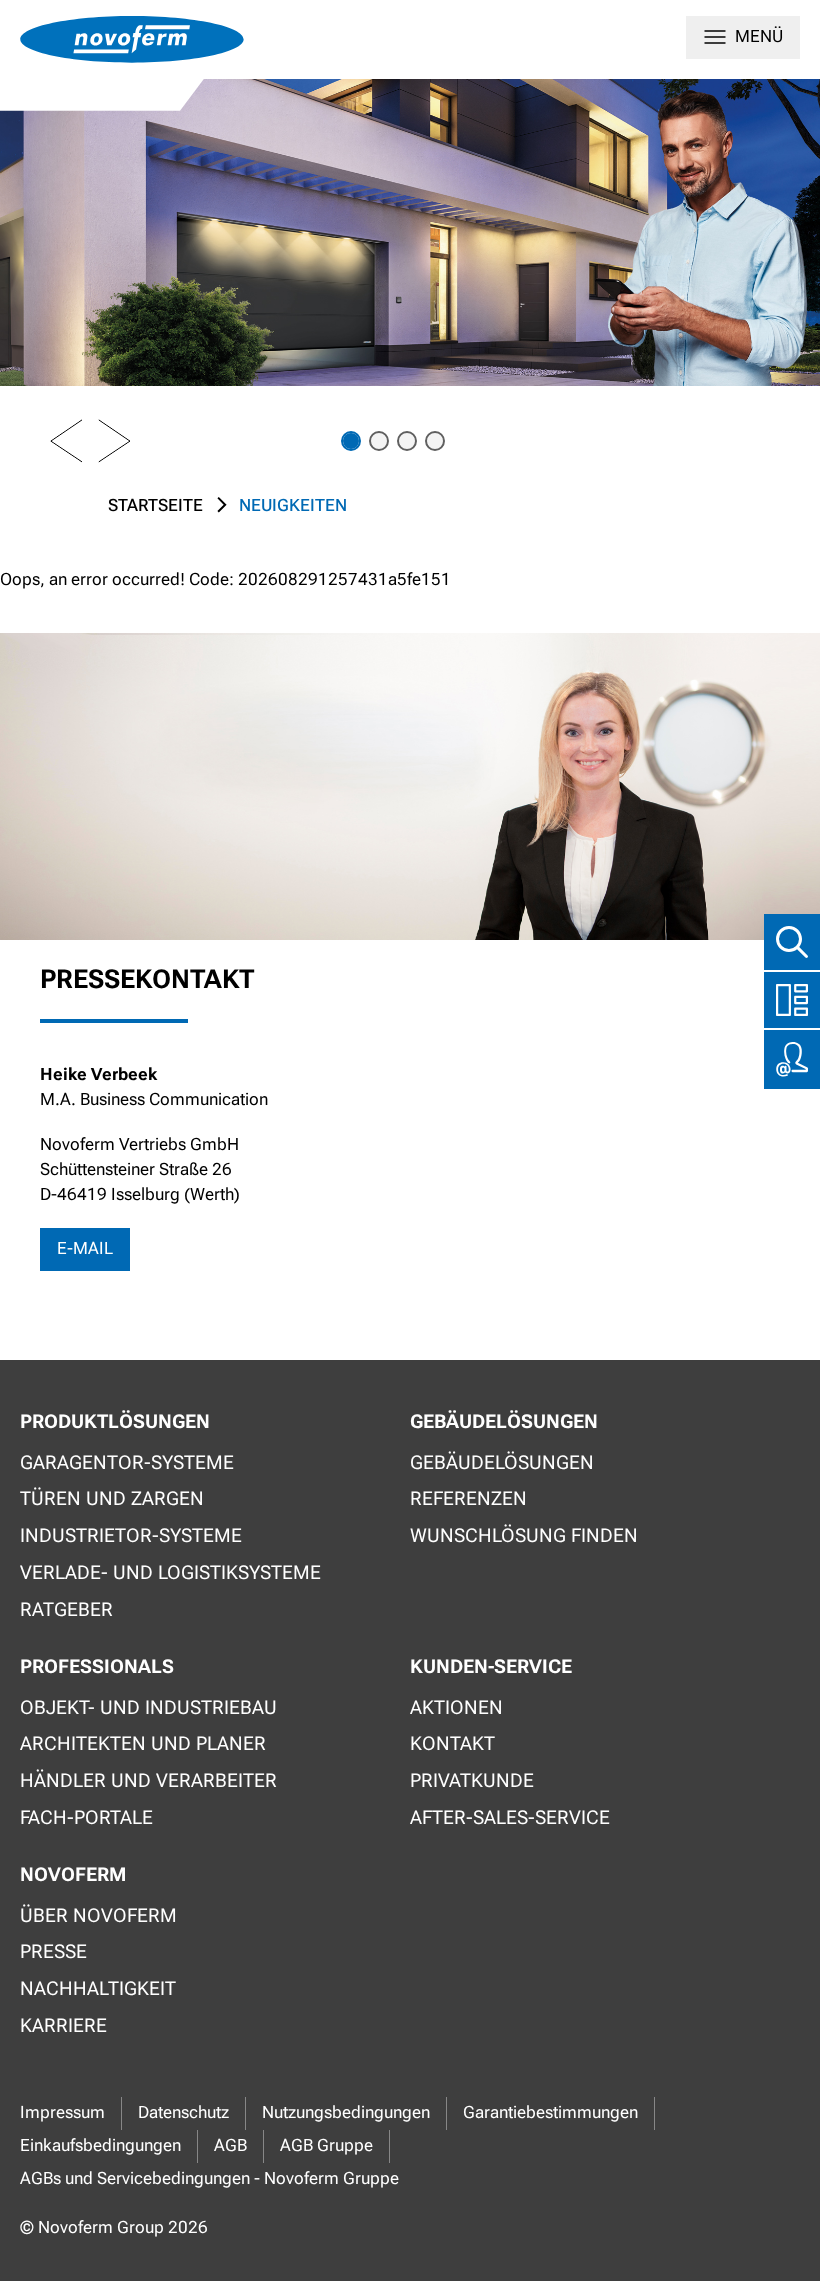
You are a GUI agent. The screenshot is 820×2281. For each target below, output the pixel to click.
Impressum (62, 2112)
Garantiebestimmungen (550, 2112)
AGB (230, 2145)
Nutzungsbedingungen (346, 2112)
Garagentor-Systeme (127, 1462)
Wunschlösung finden (524, 1535)
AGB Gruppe (326, 2145)
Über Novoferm (98, 1915)
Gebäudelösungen (502, 1462)
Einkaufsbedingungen (100, 2145)
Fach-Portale (86, 1817)
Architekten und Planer (143, 1743)
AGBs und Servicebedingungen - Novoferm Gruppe (209, 2178)
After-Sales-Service (510, 1817)
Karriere (63, 2025)
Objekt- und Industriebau (148, 1707)
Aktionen (456, 1707)
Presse (53, 1951)
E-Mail (85, 1248)
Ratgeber (66, 1609)
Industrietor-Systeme (131, 1535)
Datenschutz (183, 2112)
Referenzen (468, 1498)
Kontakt (452, 1743)
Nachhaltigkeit (98, 1988)
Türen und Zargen (112, 1498)
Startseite (155, 505)
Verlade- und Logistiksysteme (170, 1572)
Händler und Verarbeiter (148, 1780)
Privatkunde (472, 1780)
